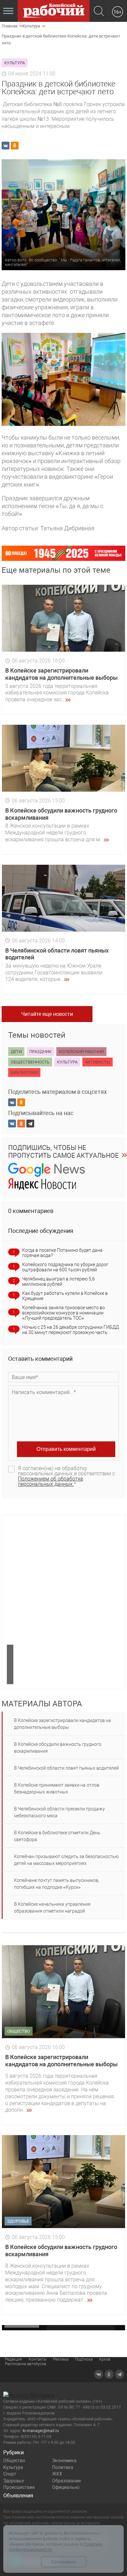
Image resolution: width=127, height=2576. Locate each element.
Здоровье (14, 2481)
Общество (14, 2460)
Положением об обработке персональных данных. (50, 1481)
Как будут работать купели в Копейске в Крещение (65, 1296)
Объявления (18, 2496)
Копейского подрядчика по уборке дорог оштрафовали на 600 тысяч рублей (65, 1267)
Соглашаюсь (64, 2562)
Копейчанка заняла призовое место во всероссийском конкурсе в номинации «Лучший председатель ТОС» (63, 1313)
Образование (66, 2481)
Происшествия (19, 2487)
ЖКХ (57, 2474)
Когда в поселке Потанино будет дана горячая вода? (62, 1253)
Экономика (64, 2460)
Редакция (14, 2359)
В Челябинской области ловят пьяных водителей (66, 1768)
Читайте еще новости (47, 1014)
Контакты (38, 2359)
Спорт (10, 2474)
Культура (13, 2467)
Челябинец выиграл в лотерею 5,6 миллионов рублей (58, 1281)
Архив (105, 2359)
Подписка (84, 2359)
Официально (66, 2487)
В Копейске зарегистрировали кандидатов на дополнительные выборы (61, 674)
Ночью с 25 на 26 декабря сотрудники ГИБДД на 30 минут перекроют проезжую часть (71, 1330)
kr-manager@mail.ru (41, 2431)
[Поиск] (99, 12)
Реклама (61, 2359)
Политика (63, 2467)
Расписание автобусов (26, 2364)
